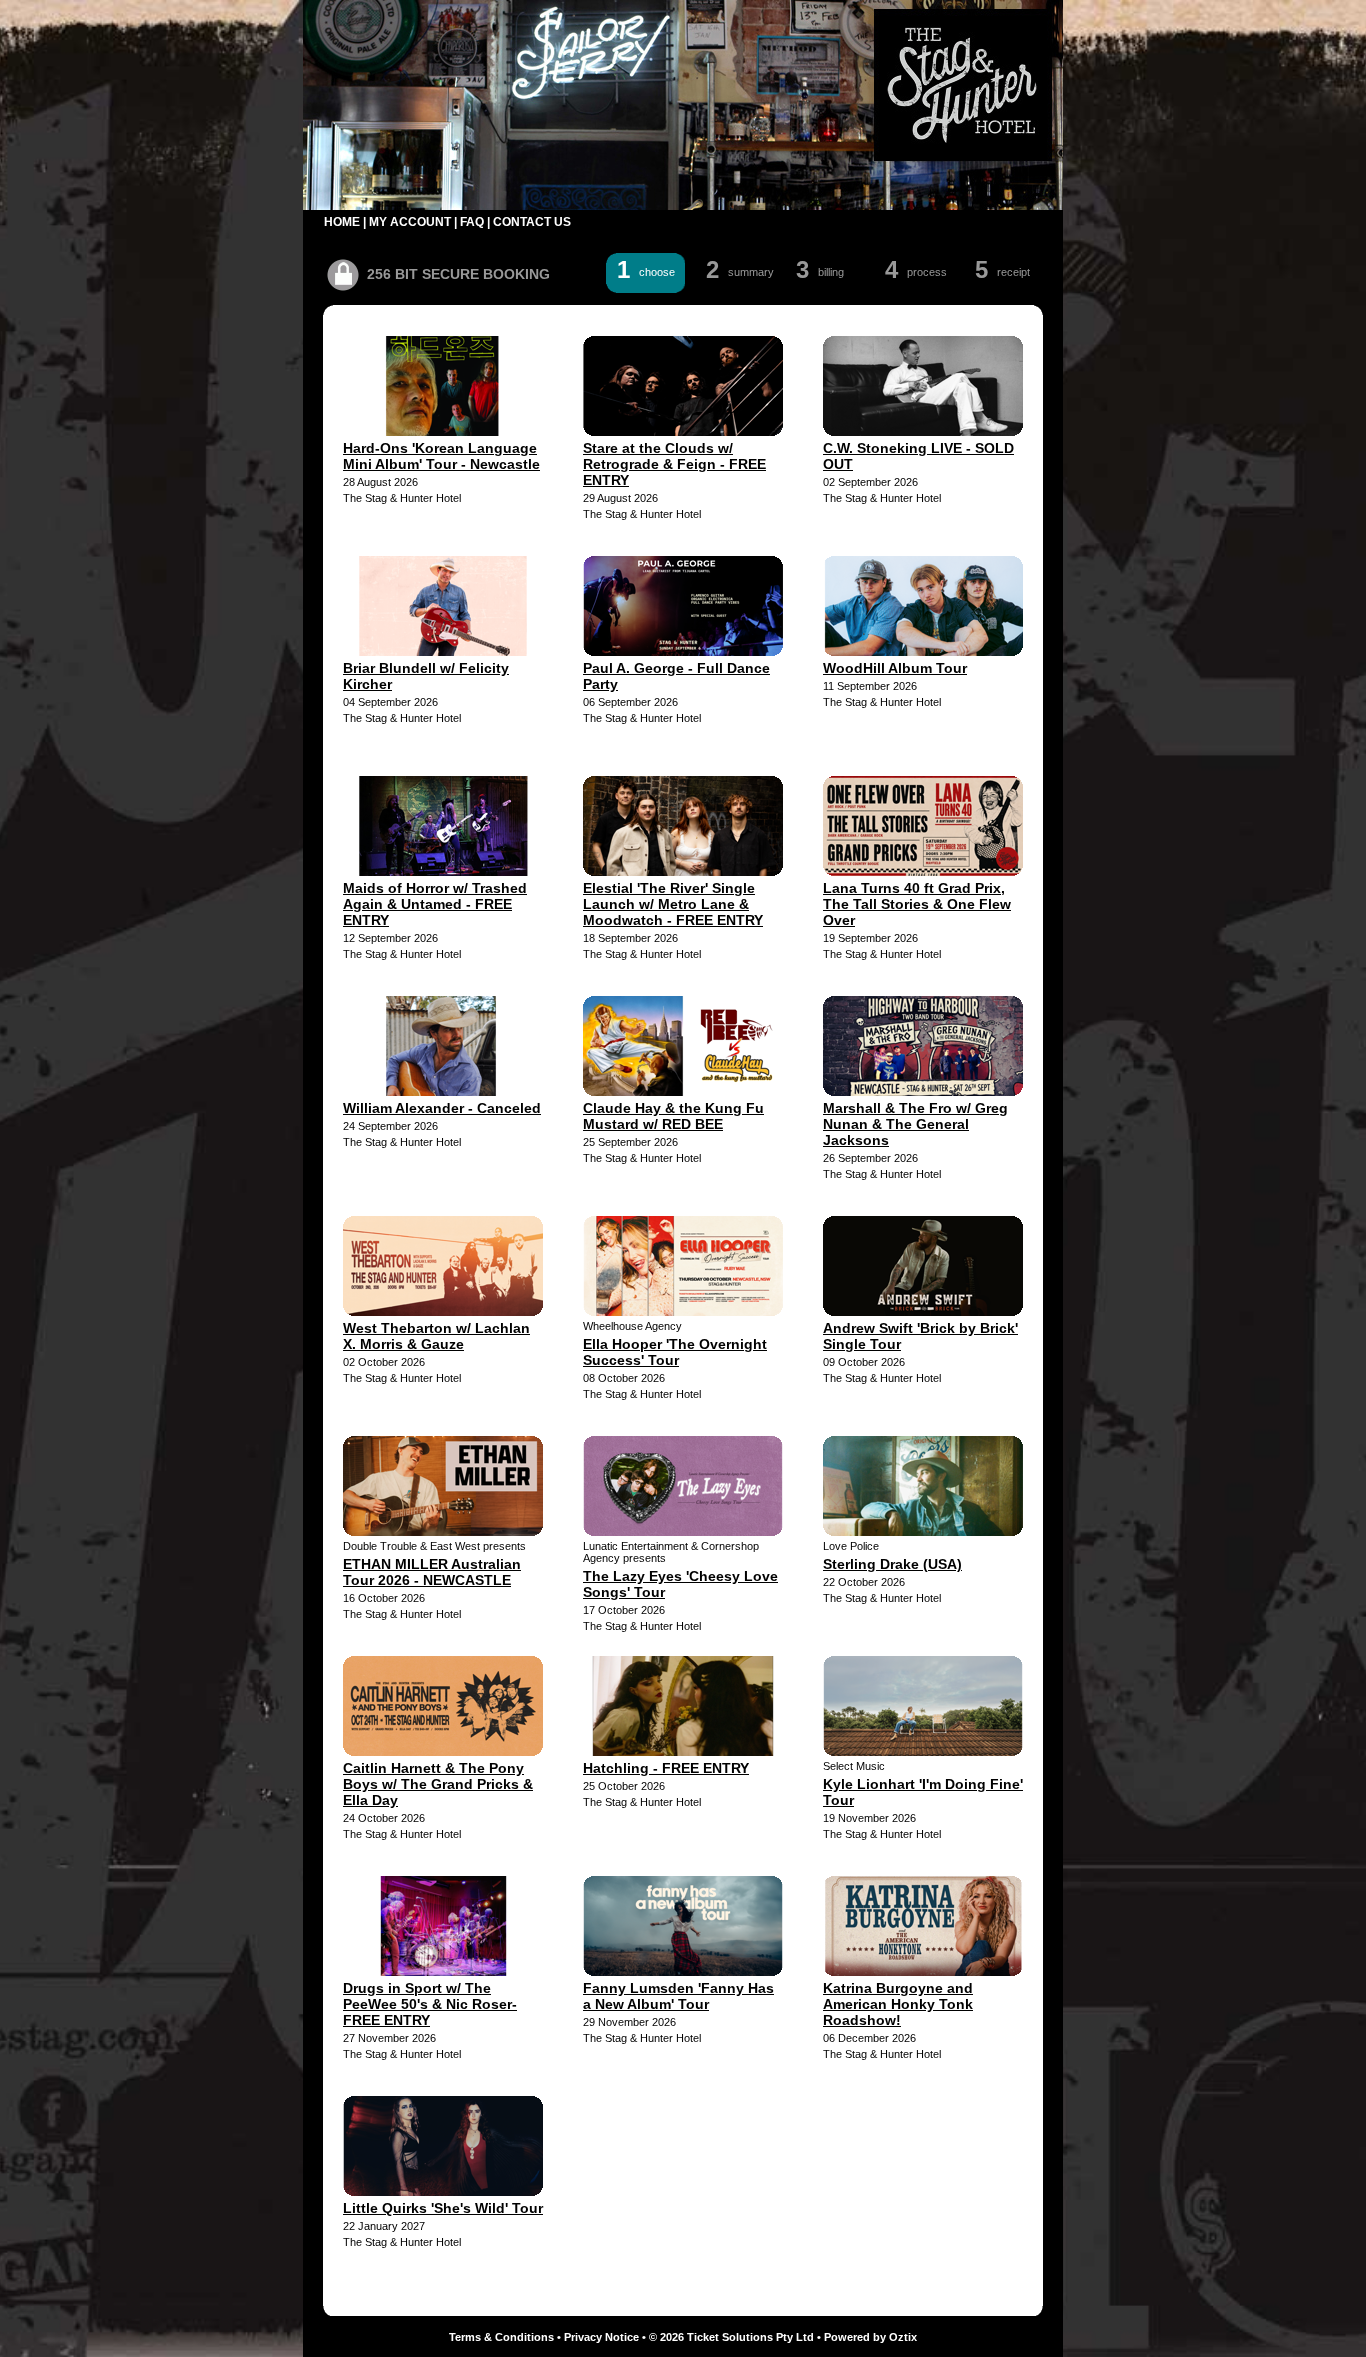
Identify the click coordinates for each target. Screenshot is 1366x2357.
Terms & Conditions (501, 2337)
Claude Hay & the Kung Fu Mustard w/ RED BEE (673, 1116)
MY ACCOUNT (410, 222)
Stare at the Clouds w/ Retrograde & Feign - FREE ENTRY (674, 464)
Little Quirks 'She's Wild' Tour (443, 2208)
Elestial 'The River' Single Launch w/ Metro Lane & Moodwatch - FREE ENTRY (673, 904)
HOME (342, 222)
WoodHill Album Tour (895, 668)
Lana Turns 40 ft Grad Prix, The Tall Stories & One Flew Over (917, 904)
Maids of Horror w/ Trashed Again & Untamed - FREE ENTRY (435, 904)
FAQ (472, 222)
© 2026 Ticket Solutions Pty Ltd (731, 2337)
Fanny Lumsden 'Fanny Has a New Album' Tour (678, 1996)
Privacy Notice (601, 2337)
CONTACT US (532, 222)
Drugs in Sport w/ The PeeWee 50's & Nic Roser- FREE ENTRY (430, 2004)
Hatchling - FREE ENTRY (666, 1768)
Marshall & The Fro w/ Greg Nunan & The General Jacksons (915, 1124)
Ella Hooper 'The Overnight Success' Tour (675, 1352)
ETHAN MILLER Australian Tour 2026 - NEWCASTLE (432, 1572)
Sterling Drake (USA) (892, 1564)
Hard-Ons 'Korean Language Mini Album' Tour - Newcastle (441, 456)
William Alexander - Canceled (442, 1108)
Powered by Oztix (870, 2337)
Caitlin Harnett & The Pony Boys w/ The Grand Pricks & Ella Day (438, 1784)
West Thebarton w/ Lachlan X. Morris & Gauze (436, 1336)
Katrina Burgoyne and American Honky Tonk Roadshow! (898, 2004)
